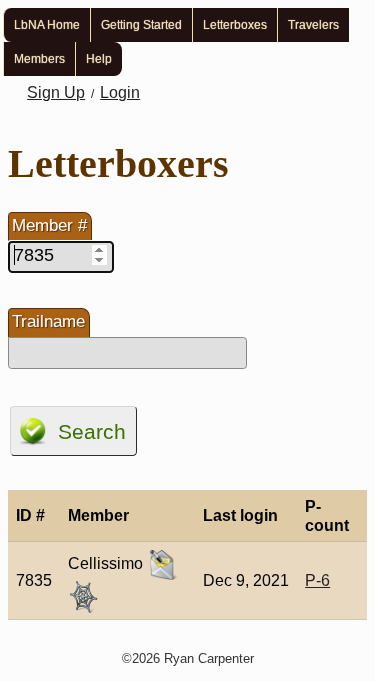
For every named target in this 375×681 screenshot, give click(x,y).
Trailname (48, 321)
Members (39, 59)
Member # (49, 225)
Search (92, 431)
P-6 (317, 580)
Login (120, 92)
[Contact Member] (163, 563)
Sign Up (56, 92)
